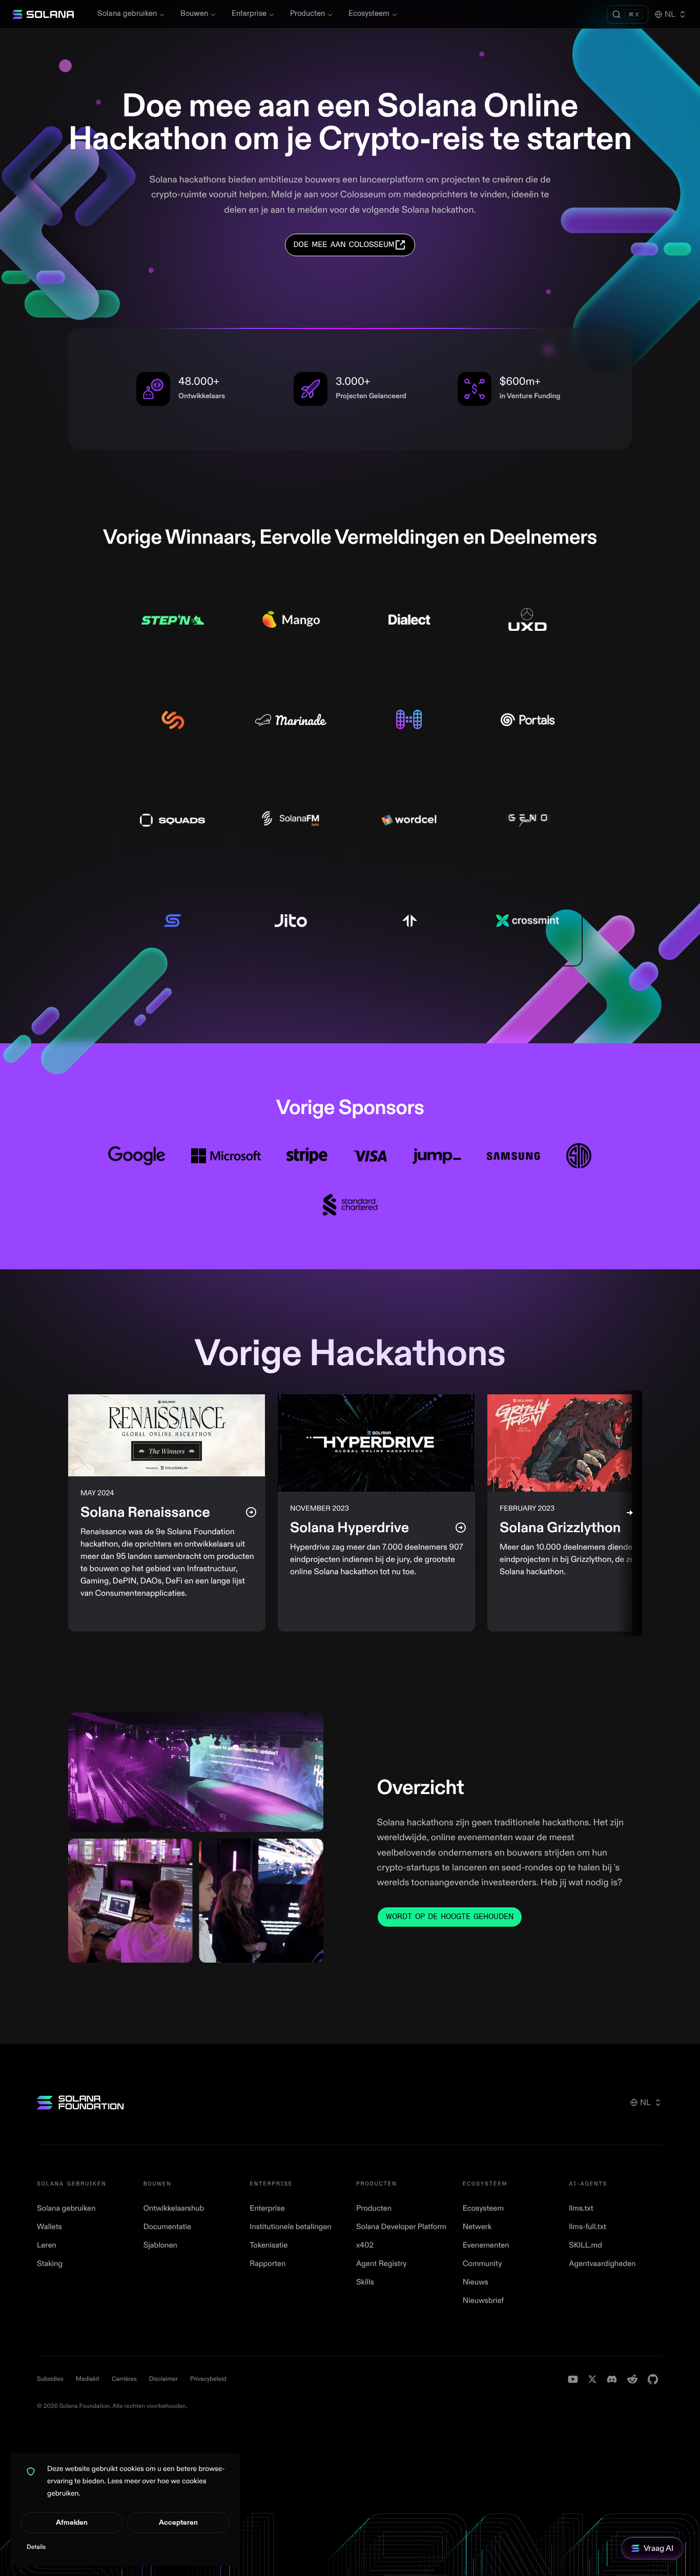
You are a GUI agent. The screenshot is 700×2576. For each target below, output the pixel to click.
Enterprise (249, 14)
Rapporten (267, 2264)
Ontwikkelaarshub (174, 2208)
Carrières (124, 2379)
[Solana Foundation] (80, 2103)
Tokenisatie (269, 2245)
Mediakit (88, 2379)
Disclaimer (163, 2379)
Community (482, 2264)
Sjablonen (160, 2245)
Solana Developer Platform (401, 2227)
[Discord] (612, 2379)
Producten (307, 14)
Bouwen (194, 14)
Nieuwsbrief (483, 2301)
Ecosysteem (369, 14)
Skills (365, 2282)
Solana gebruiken (127, 14)
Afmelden (72, 2522)
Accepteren (178, 2522)
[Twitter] (592, 2379)
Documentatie (168, 2227)
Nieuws (476, 2282)
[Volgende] (630, 1513)
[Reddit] (632, 2379)
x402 (365, 2245)
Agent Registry (381, 2264)
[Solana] (43, 14)
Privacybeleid (208, 2379)
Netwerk (477, 2227)
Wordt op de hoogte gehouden (450, 1917)
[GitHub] (653, 2379)
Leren (47, 2245)
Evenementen (486, 2245)
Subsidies (50, 2379)
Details (36, 2547)
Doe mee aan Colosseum (344, 245)
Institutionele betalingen (290, 2227)
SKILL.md (585, 2245)
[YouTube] (573, 2379)
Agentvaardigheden (602, 2264)
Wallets (49, 2227)
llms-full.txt (588, 2227)
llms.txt (581, 2208)
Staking (50, 2264)
